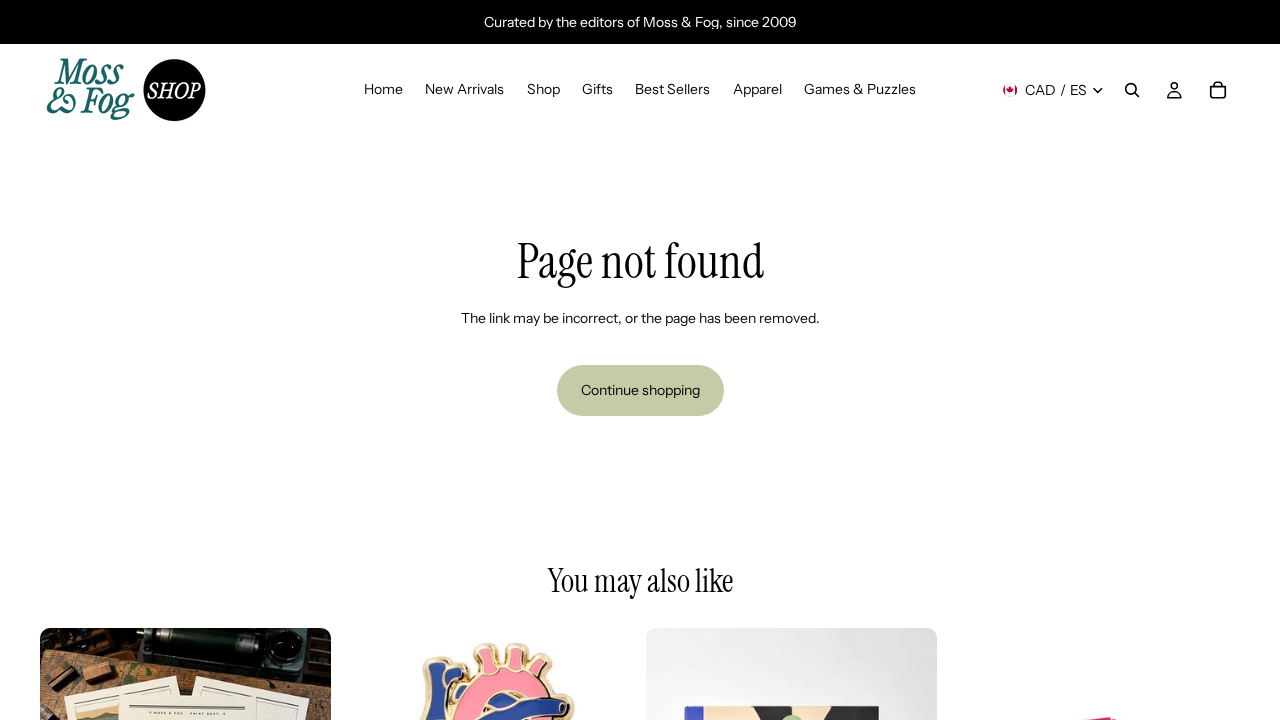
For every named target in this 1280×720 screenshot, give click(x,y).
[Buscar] (1132, 90)
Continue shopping (640, 390)
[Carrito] (1218, 90)
